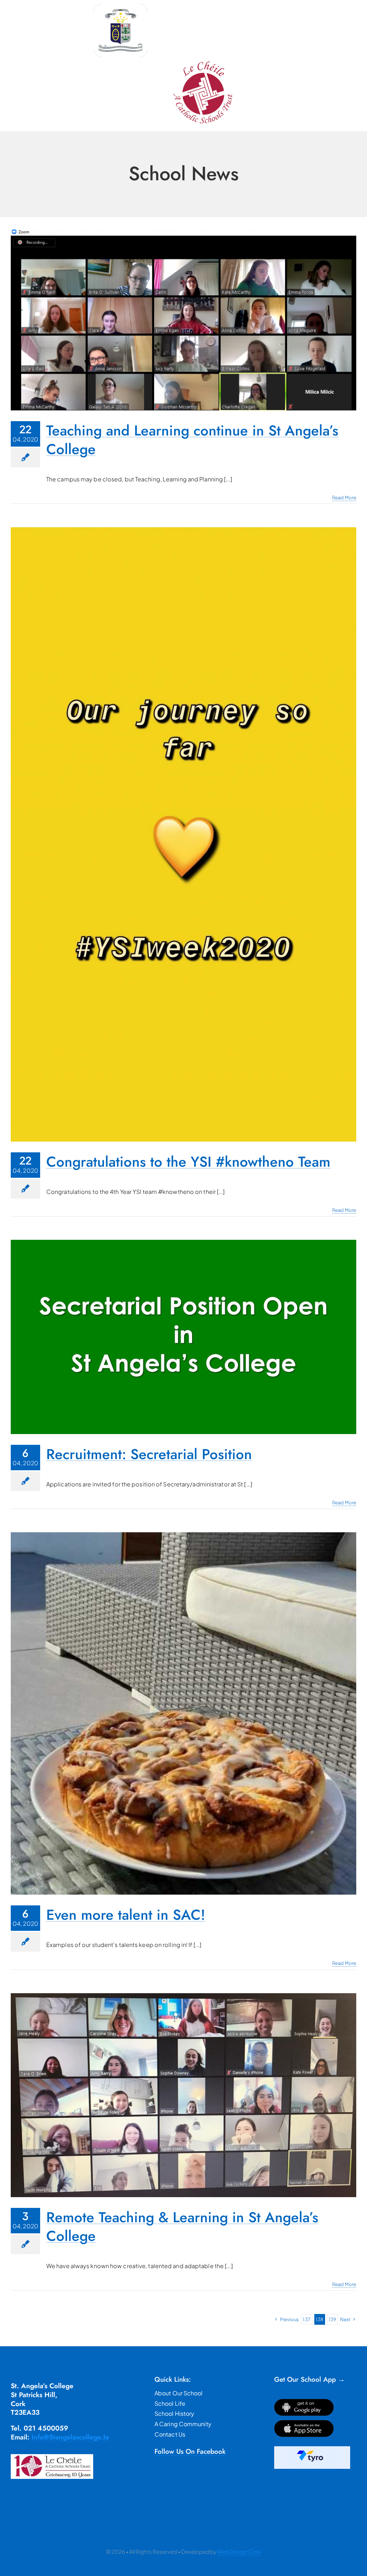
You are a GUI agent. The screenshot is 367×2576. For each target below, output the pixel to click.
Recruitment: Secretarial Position (149, 1454)
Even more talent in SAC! (126, 1915)
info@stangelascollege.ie (70, 2437)
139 (332, 2319)
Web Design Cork (239, 2551)
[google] (304, 2402)
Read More (344, 497)
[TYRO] (312, 2449)
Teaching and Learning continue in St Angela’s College (192, 440)
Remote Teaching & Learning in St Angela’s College (182, 2227)
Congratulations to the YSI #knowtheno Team (188, 1162)
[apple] (304, 2423)
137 (306, 2319)
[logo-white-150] (120, 6)
